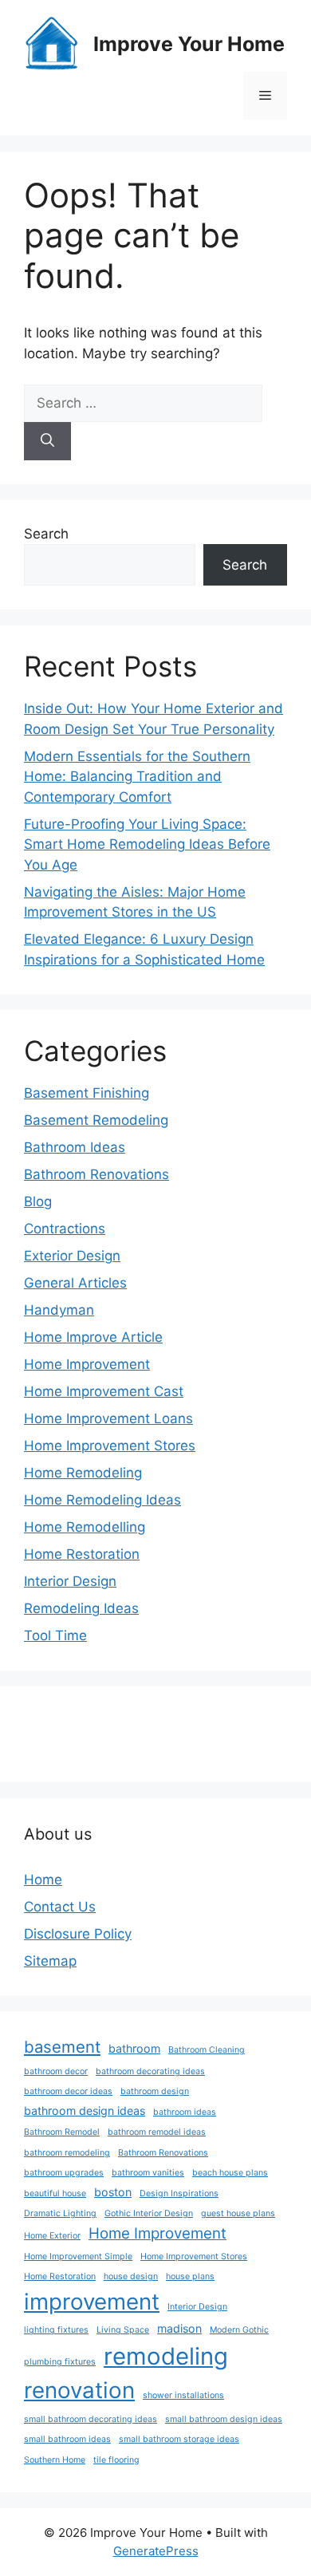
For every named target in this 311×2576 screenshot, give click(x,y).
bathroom (134, 2048)
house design (131, 2276)
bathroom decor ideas (68, 2091)
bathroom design (155, 2091)
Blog (38, 1201)
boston (113, 2192)
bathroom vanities (148, 2173)
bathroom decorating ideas (150, 2071)
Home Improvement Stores (110, 1446)
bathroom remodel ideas (157, 2132)
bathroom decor (56, 2071)
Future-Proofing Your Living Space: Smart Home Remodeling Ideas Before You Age (147, 844)
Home (43, 1880)
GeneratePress (156, 2551)
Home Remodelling (85, 1527)
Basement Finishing (87, 1093)
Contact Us (60, 1907)
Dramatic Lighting (60, 2213)
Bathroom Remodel (62, 2132)
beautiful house (55, 2193)
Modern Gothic (239, 2330)
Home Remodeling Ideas (102, 1500)
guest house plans (238, 2213)
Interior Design (70, 1581)
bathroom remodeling (67, 2153)
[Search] (47, 441)
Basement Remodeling (96, 1120)
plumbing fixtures (60, 2362)
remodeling (166, 2356)
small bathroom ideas (67, 2439)
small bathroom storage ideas (179, 2439)
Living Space (123, 2330)
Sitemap (50, 1961)
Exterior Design (72, 1256)
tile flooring (116, 2460)
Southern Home (55, 2460)
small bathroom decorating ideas (91, 2419)
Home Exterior (52, 2236)
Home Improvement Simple (78, 2256)
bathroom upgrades (64, 2173)
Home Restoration (82, 1554)
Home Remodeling (83, 1473)
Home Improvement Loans (108, 1418)
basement (62, 2047)
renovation (79, 2390)
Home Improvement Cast (104, 1391)
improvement (92, 2302)
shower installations (183, 2395)
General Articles (75, 1283)
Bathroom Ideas (75, 1147)
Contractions (65, 1229)
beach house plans (230, 2173)
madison (179, 2328)
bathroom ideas (185, 2112)
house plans (190, 2276)
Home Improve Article (93, 1337)
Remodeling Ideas (81, 1608)
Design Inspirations (179, 2193)
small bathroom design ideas (224, 2419)
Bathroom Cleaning (207, 2050)
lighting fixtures (56, 2330)
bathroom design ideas (85, 2111)
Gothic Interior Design (149, 2213)
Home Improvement (87, 1364)
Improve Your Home (189, 44)
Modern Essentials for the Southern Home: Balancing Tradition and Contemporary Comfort (137, 777)
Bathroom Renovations (96, 1174)
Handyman (59, 1310)
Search (46, 534)
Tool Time (55, 1635)
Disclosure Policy (78, 1934)
